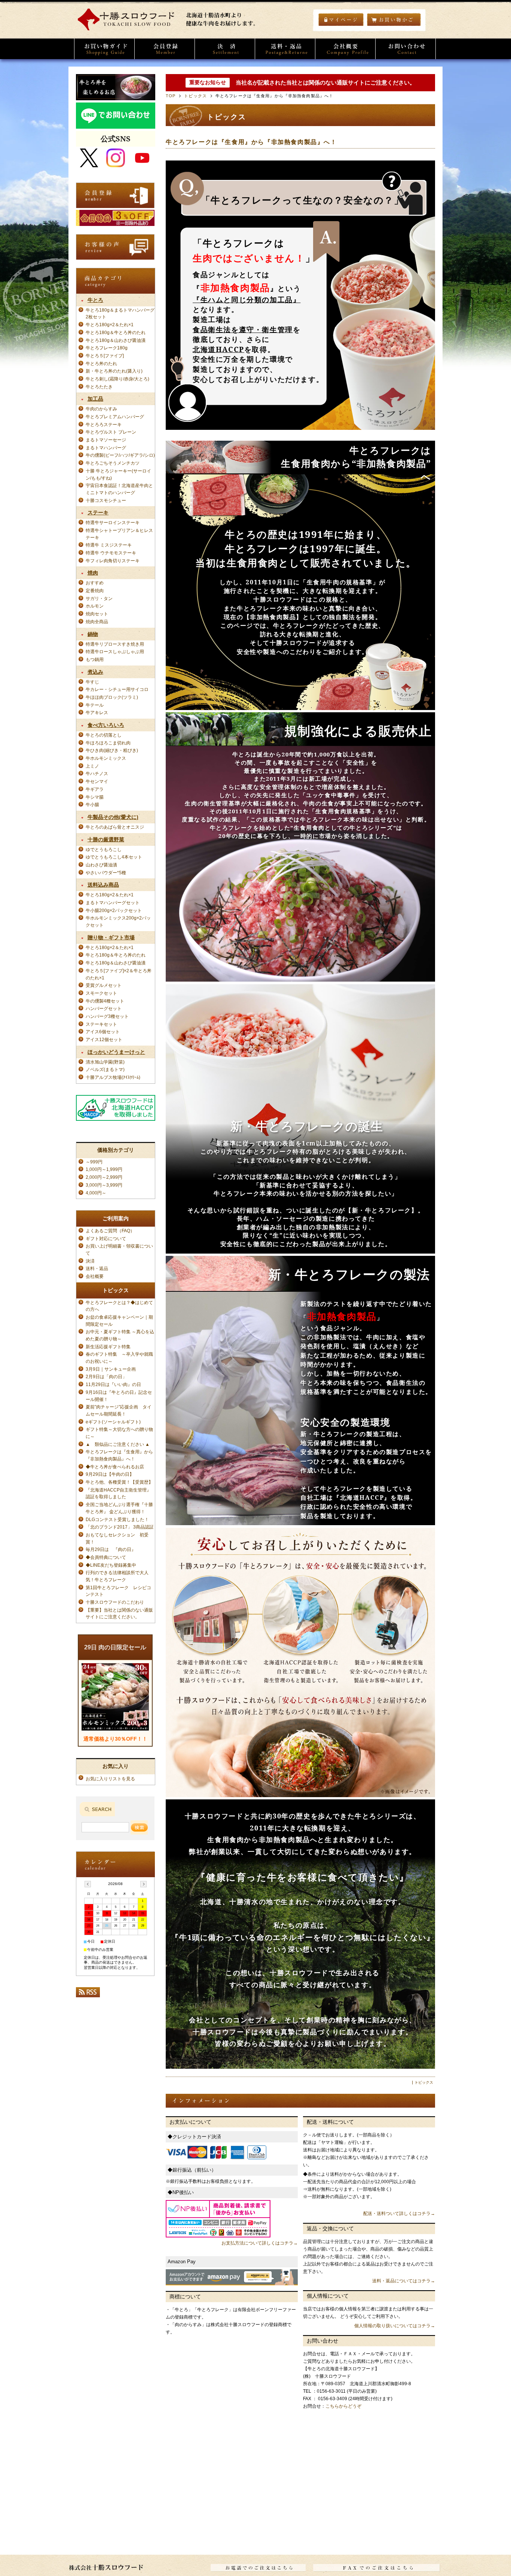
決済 (90, 1261)
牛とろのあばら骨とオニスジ (115, 827)
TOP (171, 96)
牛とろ (95, 300)
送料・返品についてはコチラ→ (404, 2281)
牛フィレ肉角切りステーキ (113, 561)
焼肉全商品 (97, 622)
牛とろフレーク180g (107, 348)
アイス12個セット (104, 1039)
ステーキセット (101, 1024)
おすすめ (95, 583)
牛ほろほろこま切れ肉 (108, 743)
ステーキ (98, 513)
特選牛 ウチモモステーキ (111, 553)
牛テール (95, 705)
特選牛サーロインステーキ (113, 522)
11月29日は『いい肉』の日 (113, 1384)
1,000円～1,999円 (104, 1169)
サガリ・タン (99, 598)
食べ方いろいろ (106, 725)
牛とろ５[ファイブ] (105, 356)
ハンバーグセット (104, 1008)
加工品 (95, 399)
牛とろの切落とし (104, 735)
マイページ (341, 19)
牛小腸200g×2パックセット (114, 910)
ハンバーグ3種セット (107, 1016)
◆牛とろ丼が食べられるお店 (115, 1467)
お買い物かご (394, 19)
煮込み (95, 672)
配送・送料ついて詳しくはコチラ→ (399, 2214)
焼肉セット (97, 614)
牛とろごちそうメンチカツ (113, 463)
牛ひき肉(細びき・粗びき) (112, 750)
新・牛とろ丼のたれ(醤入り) (114, 371)
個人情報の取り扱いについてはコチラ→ (395, 2326)
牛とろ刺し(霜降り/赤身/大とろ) (117, 379)
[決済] (225, 49)
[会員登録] (165, 49)
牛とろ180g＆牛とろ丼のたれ (116, 332)
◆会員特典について (106, 1557)
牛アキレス (97, 712)
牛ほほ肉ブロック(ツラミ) (112, 697)
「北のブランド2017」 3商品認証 (120, 1527)
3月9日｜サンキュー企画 (111, 1369)
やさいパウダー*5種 (106, 873)
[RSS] (88, 1994)
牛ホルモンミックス (106, 758)
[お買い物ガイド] (104, 49)
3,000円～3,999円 (104, 1185)
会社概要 (97, 1276)
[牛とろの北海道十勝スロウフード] (170, 29)
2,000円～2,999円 (104, 1177)
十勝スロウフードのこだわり (115, 1602)
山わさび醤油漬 (101, 865)
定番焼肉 (95, 591)
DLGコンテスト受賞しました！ (117, 1519)
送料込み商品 (103, 885)
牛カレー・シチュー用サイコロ (117, 689)
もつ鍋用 (95, 659)
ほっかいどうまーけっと (116, 1052)
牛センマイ (97, 781)
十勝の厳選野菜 (106, 839)
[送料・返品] (285, 49)
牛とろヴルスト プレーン (111, 432)
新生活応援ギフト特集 (108, 1347)
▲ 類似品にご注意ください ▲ (118, 1444)
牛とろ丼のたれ (101, 363)
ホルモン (95, 606)
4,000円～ (96, 1193)
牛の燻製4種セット (105, 1001)
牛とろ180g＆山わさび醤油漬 (116, 340)
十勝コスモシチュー (106, 500)
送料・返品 (97, 1268)
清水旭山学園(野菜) (105, 1062)
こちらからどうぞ (343, 2406)
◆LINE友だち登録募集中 (111, 1565)
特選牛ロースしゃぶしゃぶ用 (115, 651)
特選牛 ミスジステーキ (109, 545)
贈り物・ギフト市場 (111, 937)
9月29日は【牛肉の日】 (110, 1474)
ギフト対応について (106, 1238)
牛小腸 (92, 804)
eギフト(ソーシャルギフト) (113, 1422)
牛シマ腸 (95, 797)
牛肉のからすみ (101, 409)
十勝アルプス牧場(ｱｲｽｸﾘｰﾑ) (113, 1077)
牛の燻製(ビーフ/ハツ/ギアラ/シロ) (120, 455)
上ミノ (92, 766)
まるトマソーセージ (106, 440)
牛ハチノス (97, 773)
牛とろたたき (99, 387)
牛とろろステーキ (104, 424)
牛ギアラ (95, 789)
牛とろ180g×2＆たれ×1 (110, 325)
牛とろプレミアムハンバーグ (115, 417)
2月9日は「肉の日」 (106, 1376)
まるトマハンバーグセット (113, 902)
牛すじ (92, 682)
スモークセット (101, 993)
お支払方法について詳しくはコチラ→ (260, 2243)
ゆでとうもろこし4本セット (114, 857)
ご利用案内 (116, 1218)
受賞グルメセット (104, 985)
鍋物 (93, 634)
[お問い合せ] (406, 49)
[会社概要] (345, 49)
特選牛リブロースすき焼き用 (115, 644)
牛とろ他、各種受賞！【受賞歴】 (119, 1482)
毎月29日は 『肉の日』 (113, 1549)
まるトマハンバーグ (106, 448)
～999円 (94, 1162)
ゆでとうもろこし (104, 849)
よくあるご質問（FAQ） (110, 1231)
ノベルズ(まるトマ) (105, 1069)
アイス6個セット (103, 1032)
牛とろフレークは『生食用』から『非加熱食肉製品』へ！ (251, 142)
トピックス (195, 96)
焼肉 (93, 573)
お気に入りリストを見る (110, 1779)
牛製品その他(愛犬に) (113, 817)
